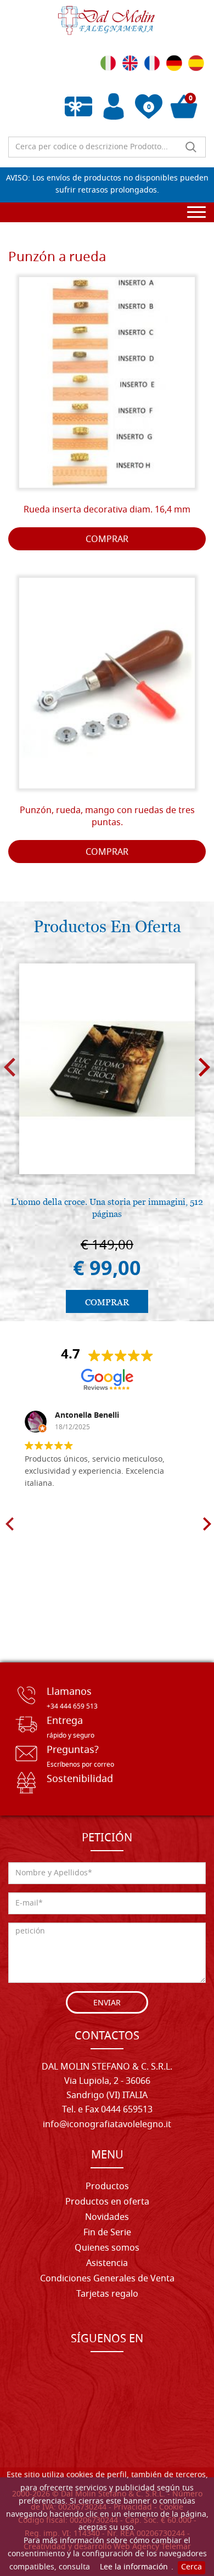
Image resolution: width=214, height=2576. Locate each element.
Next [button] (204, 1067)
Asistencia (107, 2264)
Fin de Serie (107, 2233)
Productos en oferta (107, 2202)
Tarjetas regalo (107, 2295)
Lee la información (134, 2567)
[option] (107, 1137)
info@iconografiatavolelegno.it (107, 2125)
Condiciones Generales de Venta (107, 2279)
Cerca (192, 2567)
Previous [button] (10, 1067)
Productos (107, 2187)
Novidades (107, 2218)
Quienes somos (107, 2248)
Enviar (107, 2003)
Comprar (107, 540)
